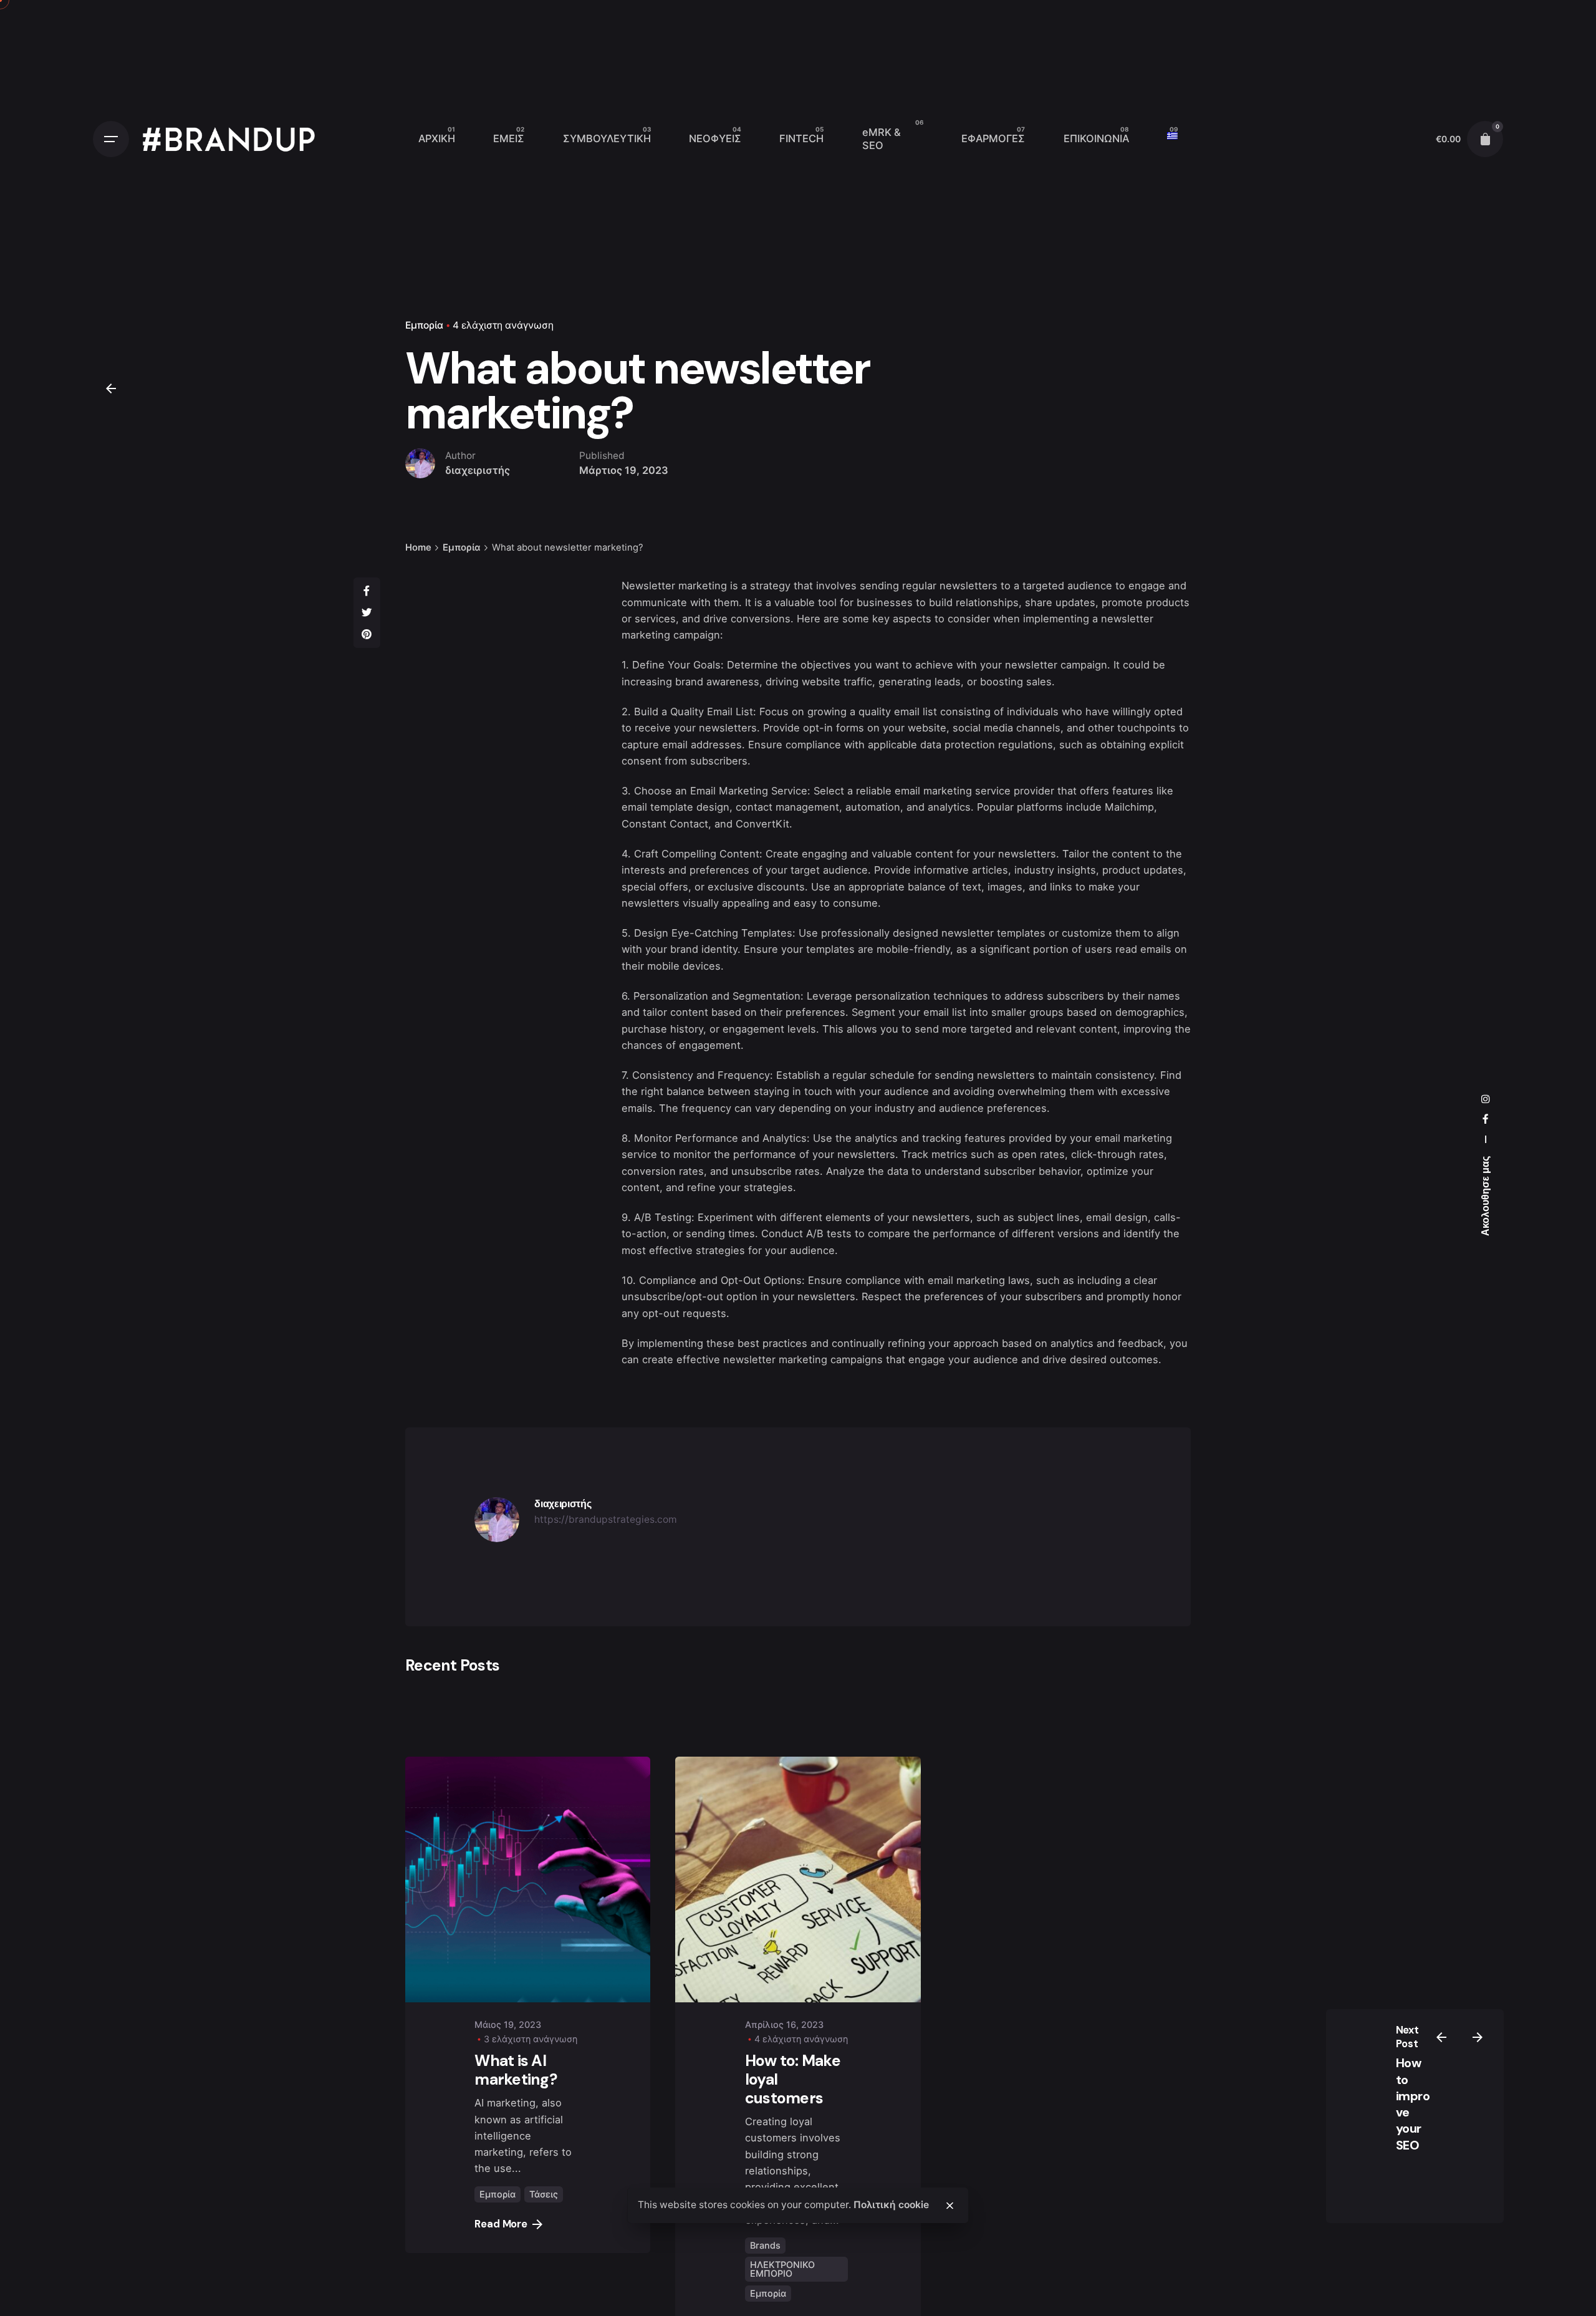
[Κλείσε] (949, 2206)
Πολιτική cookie (891, 2205)
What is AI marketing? (516, 2070)
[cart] (1485, 139)
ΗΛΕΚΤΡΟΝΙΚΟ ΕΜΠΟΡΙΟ (782, 2269)
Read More (501, 2224)
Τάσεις (544, 2194)
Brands (765, 2245)
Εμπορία (424, 325)
